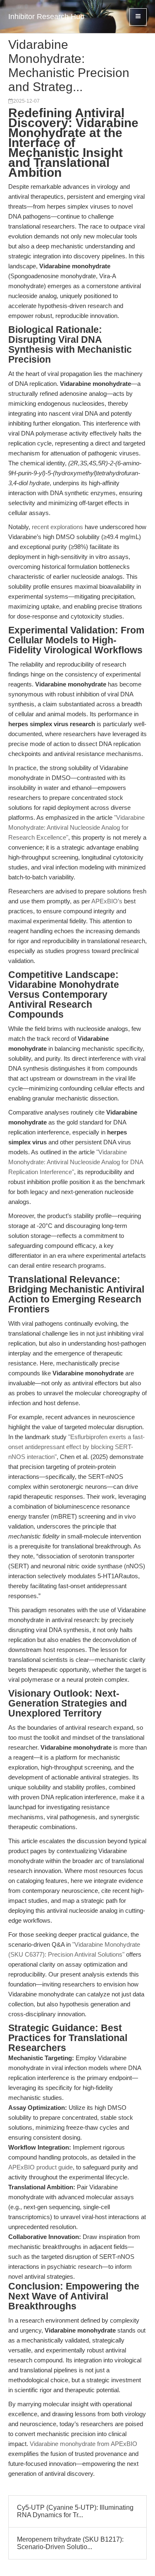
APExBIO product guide (41, 2167)
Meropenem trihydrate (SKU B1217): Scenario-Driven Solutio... (70, 2543)
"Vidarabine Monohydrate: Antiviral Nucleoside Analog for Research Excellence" (76, 827)
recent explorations (57, 527)
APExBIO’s (107, 901)
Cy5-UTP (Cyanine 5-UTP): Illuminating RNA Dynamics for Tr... (75, 2511)
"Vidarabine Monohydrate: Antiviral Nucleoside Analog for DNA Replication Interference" (76, 1162)
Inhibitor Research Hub (46, 17)
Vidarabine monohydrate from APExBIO (83, 2444)
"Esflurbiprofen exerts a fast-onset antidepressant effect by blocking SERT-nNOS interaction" (76, 1447)
